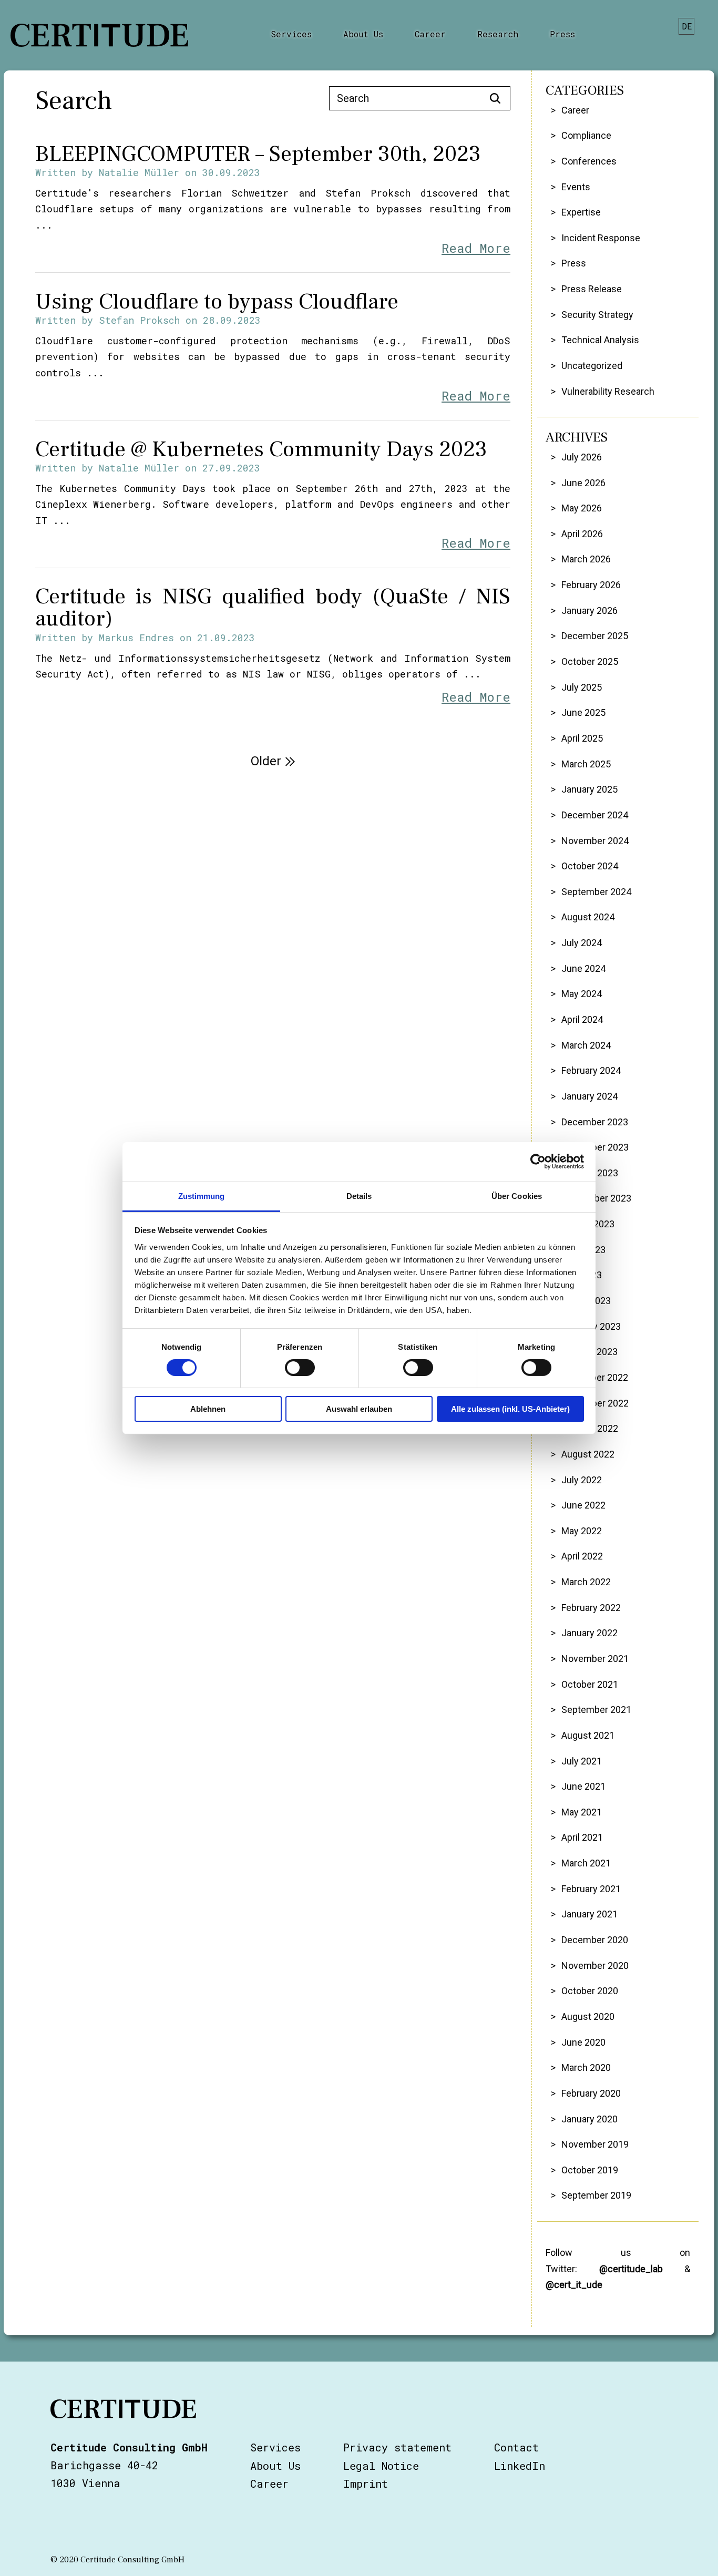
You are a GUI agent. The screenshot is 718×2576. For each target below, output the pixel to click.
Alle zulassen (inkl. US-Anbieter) (510, 1409)
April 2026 (582, 534)
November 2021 (595, 1659)
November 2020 (595, 1966)
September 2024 (596, 892)
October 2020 (590, 1991)
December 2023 (595, 1122)
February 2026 (591, 585)
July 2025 (582, 687)
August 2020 (588, 2016)
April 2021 (582, 1837)
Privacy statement (397, 2447)
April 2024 (582, 1019)
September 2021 (596, 1710)
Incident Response (601, 238)
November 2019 (595, 2144)
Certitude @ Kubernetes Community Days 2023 (261, 449)
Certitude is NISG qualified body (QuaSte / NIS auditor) (273, 608)
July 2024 (582, 943)
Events (576, 187)
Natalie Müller (139, 172)
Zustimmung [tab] (202, 1195)
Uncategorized (592, 366)
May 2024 (582, 994)
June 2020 (583, 2042)
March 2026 (586, 559)
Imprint (366, 2483)
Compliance (586, 135)
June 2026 (583, 483)
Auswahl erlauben (359, 1409)
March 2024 (586, 1045)
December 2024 (595, 815)
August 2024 (588, 917)
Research (498, 34)
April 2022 (582, 1556)
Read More (476, 248)
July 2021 (582, 1761)
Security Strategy (597, 315)
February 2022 (591, 1608)
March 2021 (586, 1863)
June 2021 (583, 1786)
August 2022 (588, 1454)
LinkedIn (520, 2466)
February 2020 (591, 2093)
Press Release (592, 289)
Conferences (589, 161)
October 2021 (590, 1684)
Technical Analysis (600, 340)
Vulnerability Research (608, 391)
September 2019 (596, 2195)
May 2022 (582, 1531)
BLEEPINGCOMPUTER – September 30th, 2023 (258, 154)
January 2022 (589, 1633)
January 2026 (589, 610)
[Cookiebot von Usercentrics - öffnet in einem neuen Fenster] (538, 1162)
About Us (363, 34)
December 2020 (595, 1940)
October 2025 (590, 661)
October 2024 (590, 866)
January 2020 (589, 2119)
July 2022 (582, 1480)
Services (291, 34)
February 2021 (591, 1889)
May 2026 (582, 508)
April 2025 (582, 738)
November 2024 (595, 841)
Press (562, 34)
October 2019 (590, 2170)
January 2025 (589, 789)
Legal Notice (381, 2466)
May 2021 (582, 1812)
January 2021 (589, 1914)
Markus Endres (136, 638)
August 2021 (588, 1735)
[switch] (300, 1368)
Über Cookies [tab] (517, 1195)
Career (430, 34)
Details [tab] (359, 1195)
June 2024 (583, 968)
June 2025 (583, 712)
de (687, 26)
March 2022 (586, 1582)
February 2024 (591, 1070)
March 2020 (586, 2067)
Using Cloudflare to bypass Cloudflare (217, 302)
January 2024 (589, 1096)
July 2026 (582, 457)
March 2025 (586, 764)
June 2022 (583, 1505)
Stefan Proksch (139, 320)
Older (266, 761)
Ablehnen (208, 1409)
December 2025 (595, 636)
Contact (516, 2447)
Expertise (581, 212)
